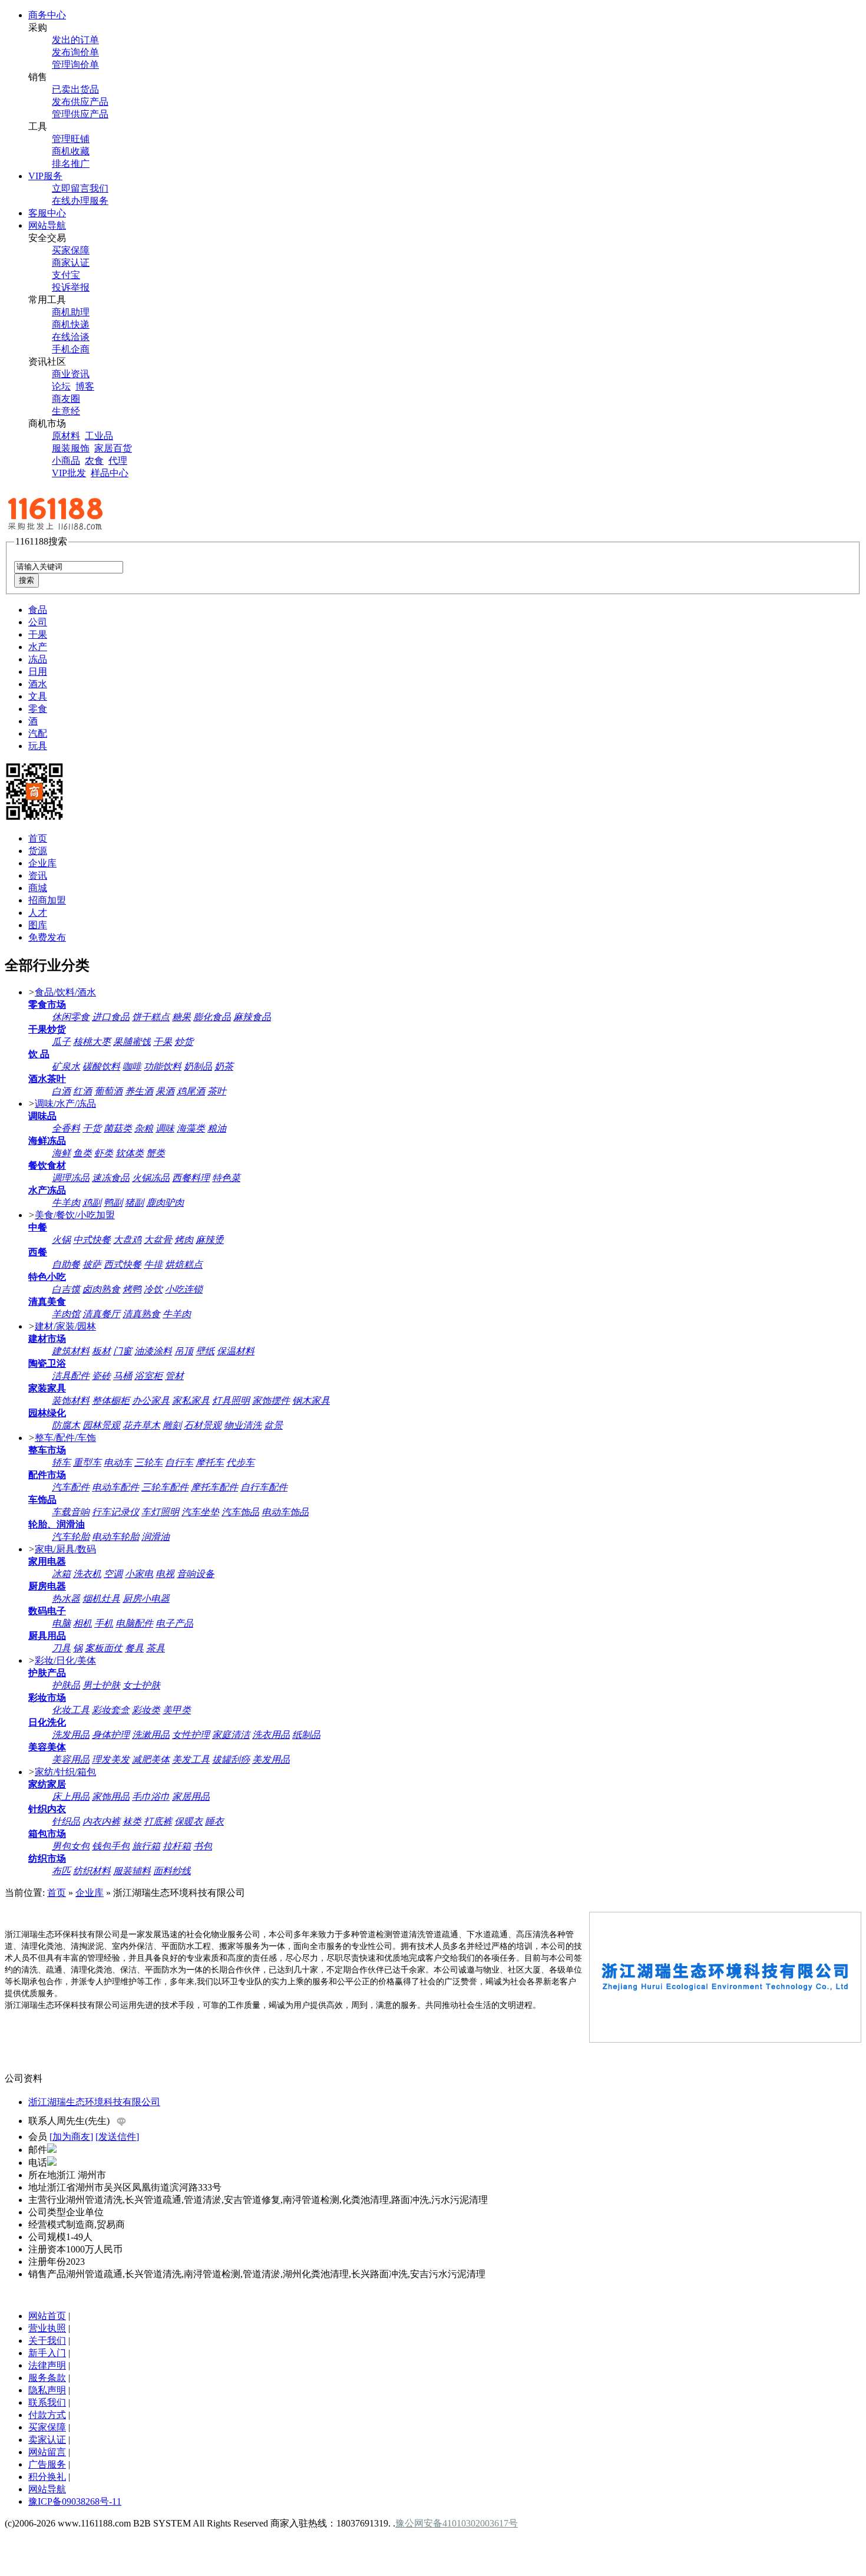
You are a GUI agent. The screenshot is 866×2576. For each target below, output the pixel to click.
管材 (174, 1376)
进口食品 (111, 1017)
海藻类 (191, 1128)
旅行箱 (146, 1846)
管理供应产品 (80, 114)
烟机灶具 (101, 1599)
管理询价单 (75, 65)
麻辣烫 (210, 1240)
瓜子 (61, 1042)
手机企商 (71, 349)
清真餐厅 (101, 1314)
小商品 (66, 461)
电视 (165, 1574)
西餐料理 (191, 1178)
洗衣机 (87, 1574)
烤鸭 (132, 1289)
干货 (92, 1128)
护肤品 (66, 1685)
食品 (38, 610)
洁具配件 (71, 1376)
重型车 (87, 1462)
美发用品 (271, 1759)
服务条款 (47, 2378)
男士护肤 (101, 1685)
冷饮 (153, 1289)
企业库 (42, 863)
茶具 (156, 1648)
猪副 (134, 1203)
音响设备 (196, 1574)
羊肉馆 (66, 1314)
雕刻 (172, 1425)
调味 (165, 1128)
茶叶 (217, 1091)
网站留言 (47, 2452)
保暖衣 (189, 1821)
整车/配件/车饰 (65, 1438)
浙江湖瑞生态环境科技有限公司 (94, 2102)
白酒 (61, 1091)
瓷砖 (101, 1376)
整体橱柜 (111, 1401)
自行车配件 (264, 1487)
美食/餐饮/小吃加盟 (75, 1215)
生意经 (66, 411)
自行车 (179, 1462)
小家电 (139, 1574)
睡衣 (214, 1821)
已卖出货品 (75, 89)
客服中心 (47, 213)
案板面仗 (104, 1648)
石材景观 (203, 1425)
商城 (38, 888)
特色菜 (226, 1178)
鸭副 (113, 1203)
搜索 (27, 580)
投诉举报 (71, 287)
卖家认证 (47, 2440)
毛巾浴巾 (151, 1797)
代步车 (240, 1462)
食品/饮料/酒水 (65, 992)
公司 (38, 622)
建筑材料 (71, 1351)
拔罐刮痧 (231, 1759)
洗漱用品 (151, 1735)
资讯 (38, 875)
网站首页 (47, 2316)
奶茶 (224, 1066)
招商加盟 (47, 900)
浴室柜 (148, 1376)
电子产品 (174, 1623)
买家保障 (71, 250)
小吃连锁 (184, 1289)
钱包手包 (111, 1846)
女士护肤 (141, 1685)
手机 (104, 1623)
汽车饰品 (240, 1512)
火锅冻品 (151, 1178)
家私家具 (191, 1401)
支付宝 (66, 275)
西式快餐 (123, 1264)
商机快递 (71, 324)
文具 (38, 696)
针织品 (66, 1821)
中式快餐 (92, 1240)
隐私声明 (47, 2390)
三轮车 (148, 1462)
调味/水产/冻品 (65, 1104)
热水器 (66, 1599)
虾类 (104, 1153)
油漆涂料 (153, 1351)
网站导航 (47, 225)
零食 (38, 709)
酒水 (38, 684)
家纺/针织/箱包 (65, 1772)
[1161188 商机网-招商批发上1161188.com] (81, 530)
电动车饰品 (285, 1512)
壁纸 (205, 1351)
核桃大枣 (92, 1042)
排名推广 (71, 164)
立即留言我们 (80, 188)
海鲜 (61, 1153)
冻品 (38, 659)
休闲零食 (71, 1017)
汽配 (38, 733)
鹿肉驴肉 (165, 1203)
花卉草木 (141, 1425)
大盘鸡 (127, 1240)
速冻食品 (111, 1178)
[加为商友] (71, 2137)
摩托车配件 (214, 1487)
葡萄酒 (108, 1091)
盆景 (273, 1425)
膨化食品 (212, 1017)
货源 (38, 851)
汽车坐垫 (200, 1512)
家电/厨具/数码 (65, 1549)
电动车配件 (115, 1487)
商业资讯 (71, 374)
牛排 (153, 1264)
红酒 (82, 1091)
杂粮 (144, 1128)
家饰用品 (111, 1797)
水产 (38, 647)
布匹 (61, 1871)
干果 (38, 634)
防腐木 (66, 1425)
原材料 (66, 436)
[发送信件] (117, 2137)
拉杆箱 (177, 1846)
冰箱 (61, 1574)
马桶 (123, 1376)
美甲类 (177, 1710)
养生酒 (139, 1091)
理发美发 (111, 1759)
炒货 (184, 1042)
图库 (38, 925)
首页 (38, 838)
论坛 (61, 386)
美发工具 (191, 1759)
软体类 (130, 1153)
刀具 (61, 1648)
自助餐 (66, 1264)
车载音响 (71, 1512)
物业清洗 (243, 1425)
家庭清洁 (231, 1735)
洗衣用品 (271, 1735)
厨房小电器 (146, 1599)
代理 (118, 461)
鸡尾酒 (191, 1091)
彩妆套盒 (111, 1710)
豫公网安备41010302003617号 (457, 2523)
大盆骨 (158, 1240)
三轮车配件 (165, 1487)
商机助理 (71, 312)
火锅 (61, 1240)
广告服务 (47, 2464)
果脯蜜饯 (132, 1042)
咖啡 (132, 1066)
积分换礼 (47, 2477)
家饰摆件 (271, 1401)
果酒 (165, 1091)
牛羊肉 (66, 1203)
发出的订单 (75, 40)
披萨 (92, 1264)
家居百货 (113, 448)
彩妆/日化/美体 (65, 1660)
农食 (94, 461)
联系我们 (47, 2402)
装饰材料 (71, 1401)
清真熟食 (141, 1314)
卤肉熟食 (101, 1289)
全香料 (66, 1128)
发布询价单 (75, 52)
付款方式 (47, 2415)
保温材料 (236, 1351)
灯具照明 (231, 1401)
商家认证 (71, 263)
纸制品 (306, 1735)
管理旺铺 (71, 139)
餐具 (134, 1648)
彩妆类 (146, 1710)
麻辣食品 (252, 1017)
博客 (85, 386)
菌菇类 (118, 1128)
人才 (38, 913)
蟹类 (156, 1153)
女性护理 (191, 1735)
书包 (203, 1846)
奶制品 (198, 1066)
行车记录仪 (115, 1512)
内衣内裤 (101, 1821)
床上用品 (71, 1797)
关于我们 (47, 2341)
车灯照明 (160, 1512)
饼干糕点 (151, 1017)
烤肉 (184, 1240)
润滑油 (156, 1537)
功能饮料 (163, 1066)
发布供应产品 (80, 102)
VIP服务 (45, 176)
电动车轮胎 (115, 1537)
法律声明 (47, 2365)
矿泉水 (66, 1066)
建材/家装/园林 (65, 1326)
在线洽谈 (71, 337)
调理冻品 (71, 1178)
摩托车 (210, 1462)
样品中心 (110, 473)
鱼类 (82, 1153)
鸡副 (92, 1203)
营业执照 (47, 2328)
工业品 (99, 436)
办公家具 (151, 1401)
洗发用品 (71, 1735)
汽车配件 (71, 1487)
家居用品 (191, 1797)
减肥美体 (151, 1759)
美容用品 (71, 1759)
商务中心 (47, 15)
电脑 (61, 1623)
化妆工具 (71, 1710)
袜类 (132, 1821)
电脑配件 (134, 1623)
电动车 (118, 1462)
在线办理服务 (80, 201)
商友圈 (66, 399)
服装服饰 (71, 448)
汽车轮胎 (71, 1537)
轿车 (61, 1462)
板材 (101, 1351)
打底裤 (158, 1821)
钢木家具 (311, 1401)
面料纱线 (172, 1871)
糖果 (181, 1017)
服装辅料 (132, 1871)
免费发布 (47, 937)
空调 (113, 1574)
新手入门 (47, 2353)
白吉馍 (66, 1289)
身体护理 (111, 1735)
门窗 (123, 1351)
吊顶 (184, 1351)
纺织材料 (92, 1871)
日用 (38, 672)
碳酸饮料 (101, 1066)
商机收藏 (71, 151)
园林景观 (101, 1425)
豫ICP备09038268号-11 (75, 2501)
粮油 (217, 1128)
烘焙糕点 (184, 1264)
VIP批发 (69, 473)
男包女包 (71, 1846)
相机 (82, 1623)
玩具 (38, 746)
